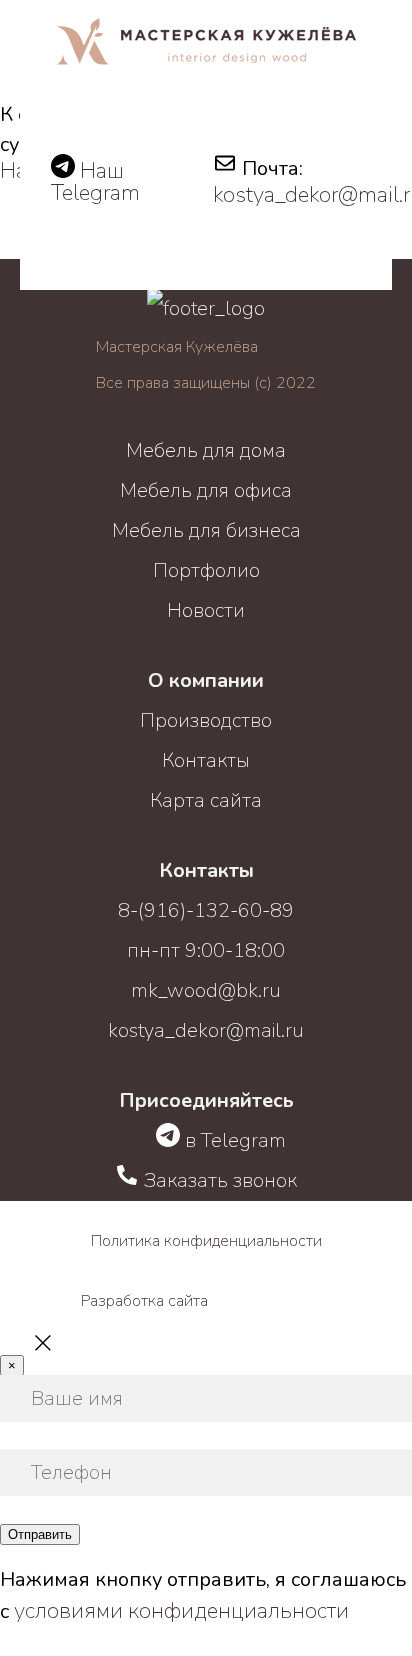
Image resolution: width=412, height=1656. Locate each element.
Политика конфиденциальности (206, 1241)
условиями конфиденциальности (179, 1611)
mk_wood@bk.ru (206, 990)
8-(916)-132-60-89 (206, 910)
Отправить (40, 1534)
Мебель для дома (206, 450)
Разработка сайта (144, 1301)
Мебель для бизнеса (206, 530)
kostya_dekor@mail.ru (206, 1030)
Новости (206, 610)
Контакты (206, 760)
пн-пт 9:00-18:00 (206, 950)
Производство (206, 720)
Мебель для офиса (206, 490)
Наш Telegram (95, 182)
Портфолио (206, 570)
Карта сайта (206, 800)
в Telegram (233, 1140)
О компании (206, 680)
